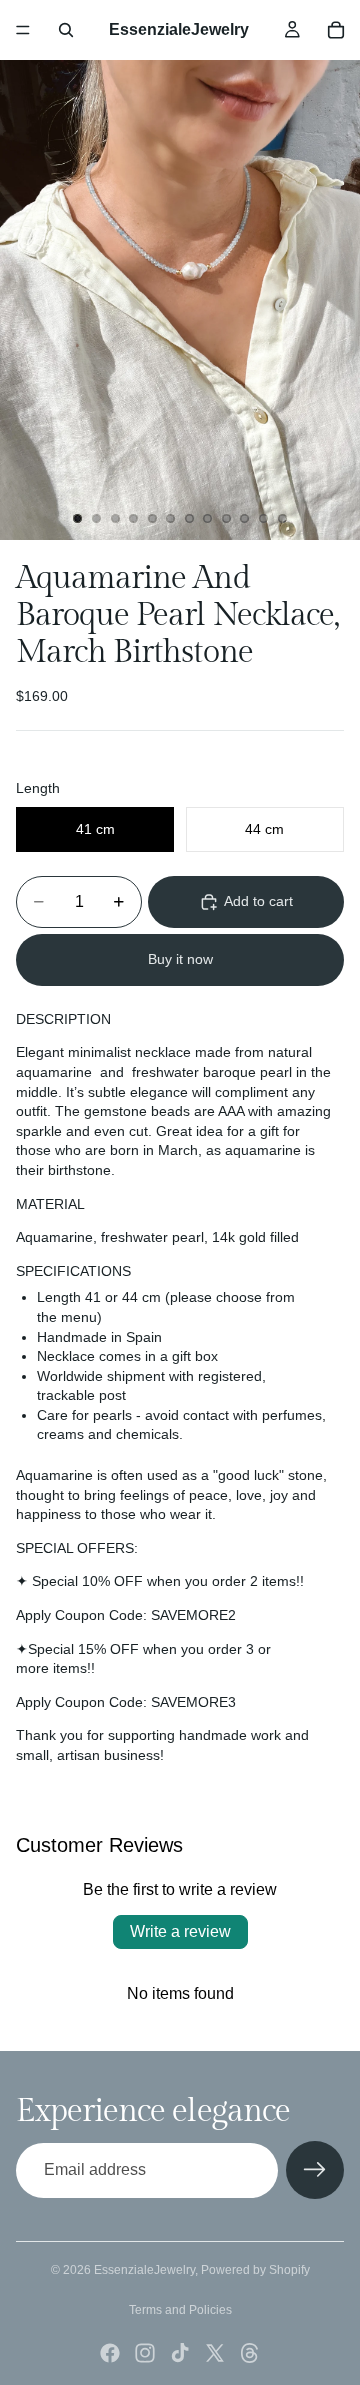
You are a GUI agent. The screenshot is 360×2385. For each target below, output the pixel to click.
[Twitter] (215, 2353)
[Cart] (336, 30)
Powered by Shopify (255, 2270)
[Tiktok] (180, 2353)
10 (245, 518)
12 (282, 518)
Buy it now (180, 959)
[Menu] (23, 30)
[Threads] (250, 2353)
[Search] (66, 30)
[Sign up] (315, 2170)
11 (264, 518)
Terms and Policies (180, 2310)
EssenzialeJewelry (144, 2270)
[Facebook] (110, 2353)
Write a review (180, 1931)
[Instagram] (145, 2353)
